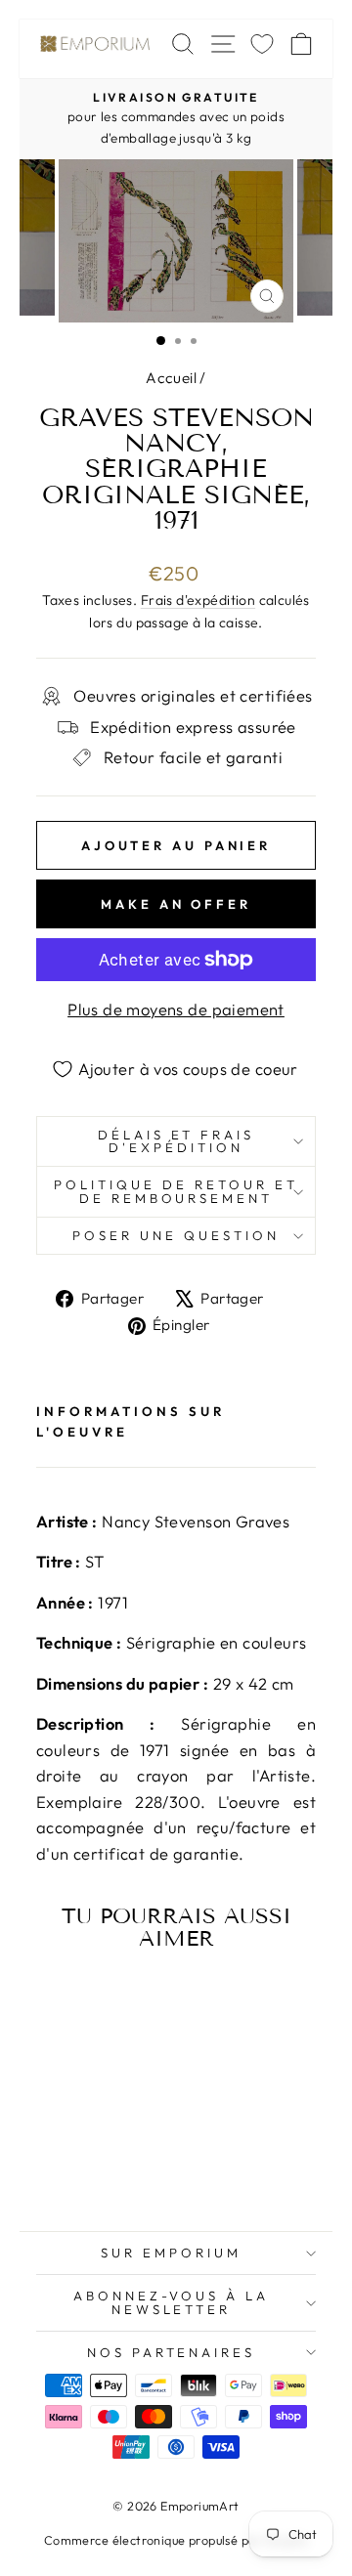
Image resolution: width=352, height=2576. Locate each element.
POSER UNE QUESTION (176, 1235)
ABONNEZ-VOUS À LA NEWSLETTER (172, 2302)
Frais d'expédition (198, 600)
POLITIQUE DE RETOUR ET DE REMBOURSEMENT (176, 1191)
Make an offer (176, 904)
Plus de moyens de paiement (176, 1009)
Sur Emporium (171, 2253)
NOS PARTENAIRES (172, 2352)
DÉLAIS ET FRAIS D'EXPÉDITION (176, 1141)
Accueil (171, 378)
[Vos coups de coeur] (262, 43)
